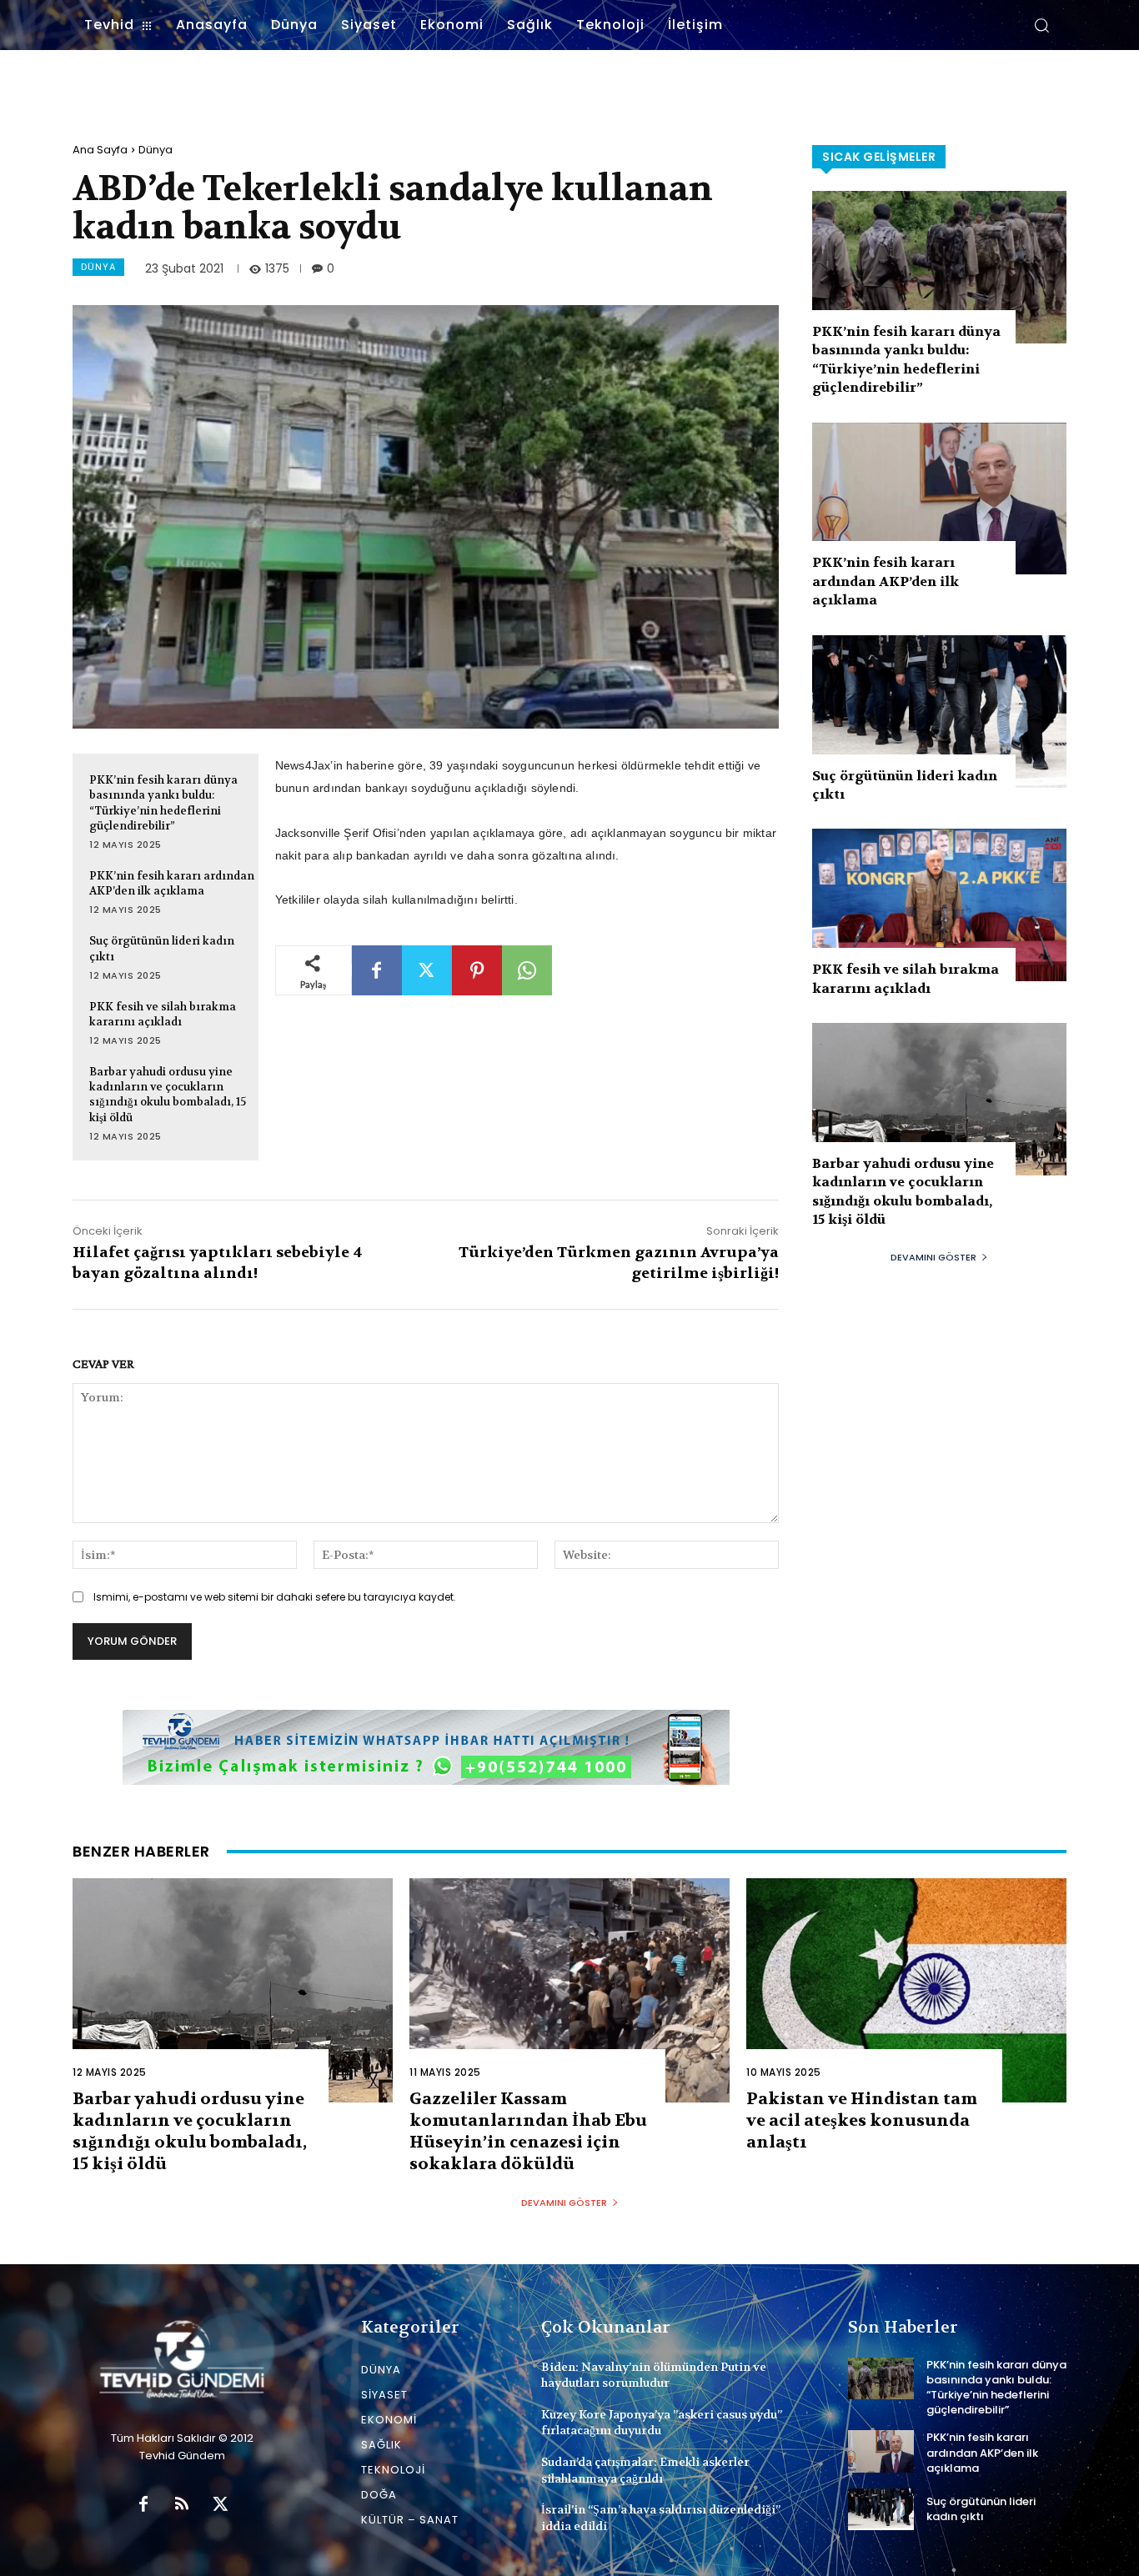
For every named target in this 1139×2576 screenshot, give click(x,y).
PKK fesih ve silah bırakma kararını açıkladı (163, 1014)
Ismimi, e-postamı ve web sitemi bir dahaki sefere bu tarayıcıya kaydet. (275, 1597)
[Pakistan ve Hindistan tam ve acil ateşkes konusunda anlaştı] (906, 1990)
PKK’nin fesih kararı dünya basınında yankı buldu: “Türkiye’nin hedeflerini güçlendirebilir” (163, 803)
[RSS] (182, 2505)
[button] (1041, 25)
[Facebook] (377, 970)
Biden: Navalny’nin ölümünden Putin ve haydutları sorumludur (654, 2375)
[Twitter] (427, 970)
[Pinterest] (477, 970)
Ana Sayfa (100, 150)
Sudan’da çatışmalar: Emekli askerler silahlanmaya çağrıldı (645, 2470)
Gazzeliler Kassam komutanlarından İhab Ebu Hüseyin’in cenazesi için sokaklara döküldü (528, 2131)
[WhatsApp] (527, 970)
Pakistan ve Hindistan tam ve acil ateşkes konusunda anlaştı (862, 2120)
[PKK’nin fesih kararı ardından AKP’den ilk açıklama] (939, 499)
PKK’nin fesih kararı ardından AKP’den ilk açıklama (172, 883)
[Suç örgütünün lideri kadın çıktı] (939, 712)
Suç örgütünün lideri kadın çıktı (981, 2509)
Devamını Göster (933, 1257)
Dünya (156, 150)
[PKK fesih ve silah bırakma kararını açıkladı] (939, 905)
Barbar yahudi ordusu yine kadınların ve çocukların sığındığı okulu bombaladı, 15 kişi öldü (168, 1095)
